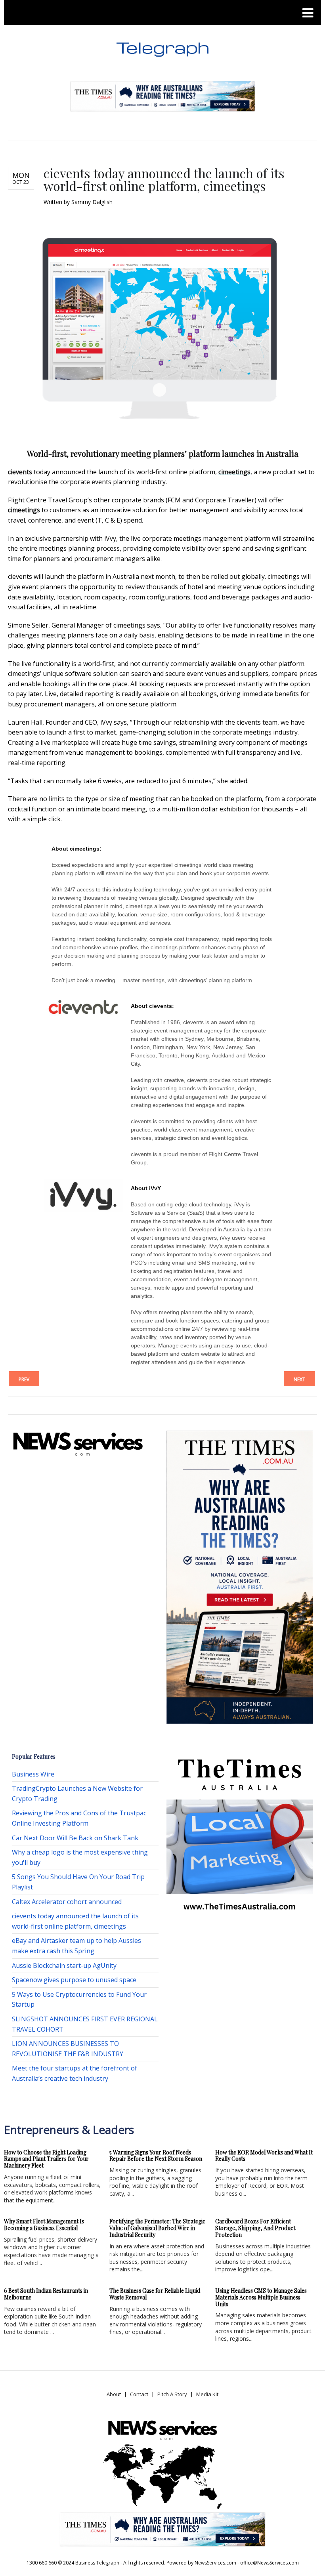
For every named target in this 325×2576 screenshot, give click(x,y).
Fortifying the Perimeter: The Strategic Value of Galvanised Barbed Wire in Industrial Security (157, 2228)
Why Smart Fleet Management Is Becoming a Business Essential (44, 2225)
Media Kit (207, 2394)
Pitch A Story (172, 2394)
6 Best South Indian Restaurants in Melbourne (46, 2294)
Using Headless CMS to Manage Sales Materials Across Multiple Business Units (261, 2297)
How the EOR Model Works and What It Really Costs (264, 2156)
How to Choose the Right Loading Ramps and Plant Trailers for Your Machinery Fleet (46, 2159)
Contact (139, 2394)
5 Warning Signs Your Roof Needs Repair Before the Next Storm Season (156, 2156)
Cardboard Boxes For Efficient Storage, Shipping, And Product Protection (255, 2228)
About (114, 2394)
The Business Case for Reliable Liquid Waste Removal (155, 2294)
